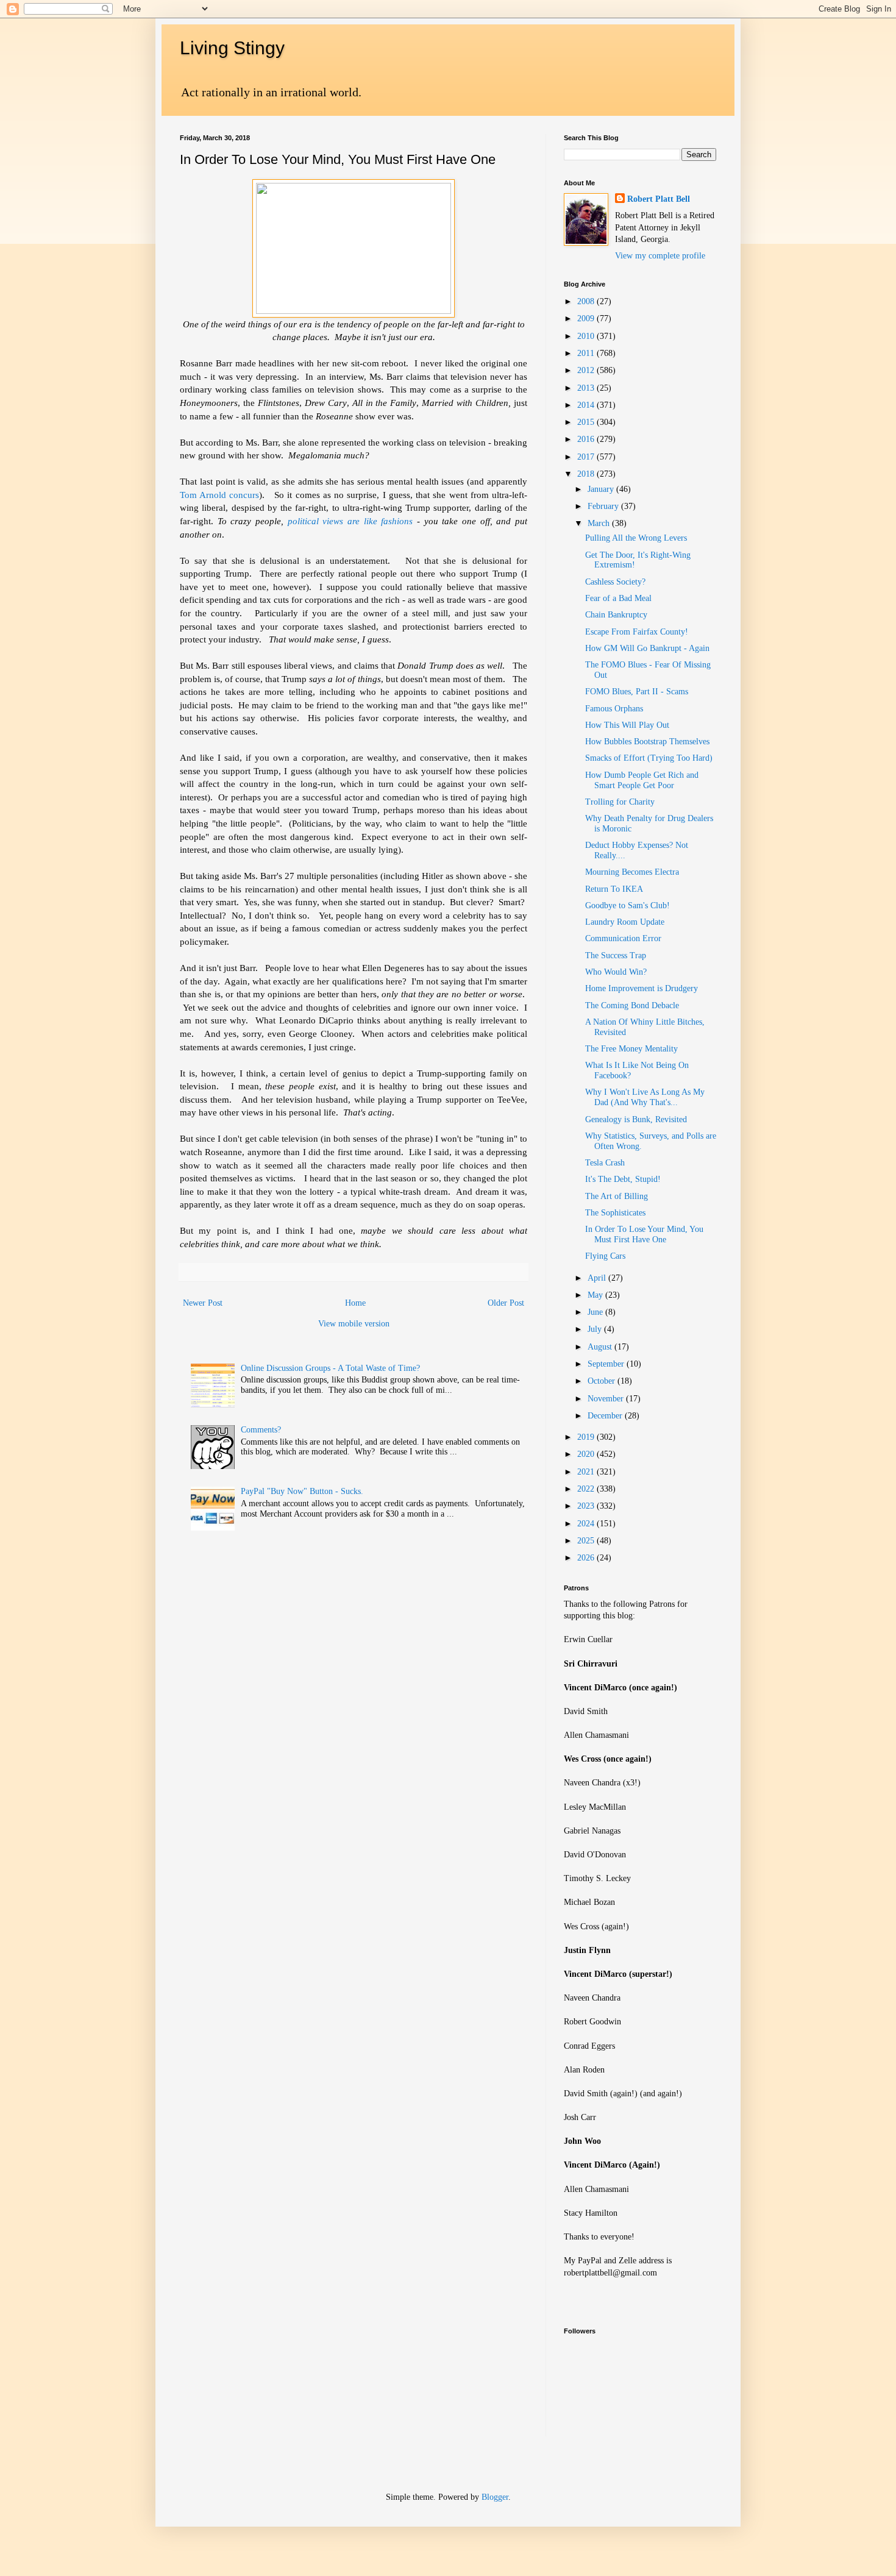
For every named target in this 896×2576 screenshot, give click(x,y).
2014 (587, 405)
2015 (587, 422)
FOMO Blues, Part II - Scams (637, 692)
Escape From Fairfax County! (637, 632)
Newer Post (203, 1303)
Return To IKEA (614, 889)
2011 (587, 353)
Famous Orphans (614, 709)
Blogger (495, 2497)
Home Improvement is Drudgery (642, 988)
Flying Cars (605, 1256)
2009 (587, 318)
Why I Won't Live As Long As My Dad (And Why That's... (645, 1097)
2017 (587, 457)
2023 (587, 1506)
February (604, 506)
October (603, 1381)
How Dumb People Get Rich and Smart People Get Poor (642, 780)
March (600, 523)
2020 (587, 1454)
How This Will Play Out (627, 725)
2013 (587, 388)
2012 (587, 370)
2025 (587, 1541)
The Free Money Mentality (631, 1049)
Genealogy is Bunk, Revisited (636, 1119)
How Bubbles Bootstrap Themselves (647, 742)
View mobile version (354, 1324)
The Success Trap (616, 955)
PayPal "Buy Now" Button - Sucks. (302, 1491)
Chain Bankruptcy (616, 615)
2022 (587, 1489)
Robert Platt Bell (659, 199)
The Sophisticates (615, 1213)
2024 (587, 1524)
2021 (587, 1472)
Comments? (261, 1430)
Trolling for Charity (620, 802)
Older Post (506, 1303)
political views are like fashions (350, 521)
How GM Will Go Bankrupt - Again (647, 648)
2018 (587, 474)
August (601, 1347)
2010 (587, 336)
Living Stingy (232, 48)
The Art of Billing (617, 1196)
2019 (587, 1437)
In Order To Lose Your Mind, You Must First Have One (644, 1234)
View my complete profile (660, 256)
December (606, 1416)
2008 (587, 301)
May (596, 1295)
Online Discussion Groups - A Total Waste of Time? (330, 1368)
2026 (587, 1558)
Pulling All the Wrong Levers (636, 538)
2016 (587, 439)
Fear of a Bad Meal (618, 598)
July (596, 1329)
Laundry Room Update (625, 922)
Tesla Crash (605, 1163)
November (607, 1399)
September (607, 1364)
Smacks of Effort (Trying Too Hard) (649, 758)
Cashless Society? (615, 582)
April (598, 1278)
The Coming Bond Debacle (632, 1005)
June (596, 1312)
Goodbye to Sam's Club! (628, 906)
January (602, 489)
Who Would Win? (616, 972)
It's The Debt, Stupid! (623, 1179)
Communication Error (623, 938)
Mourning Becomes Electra (632, 872)
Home (355, 1303)
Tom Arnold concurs (219, 495)
